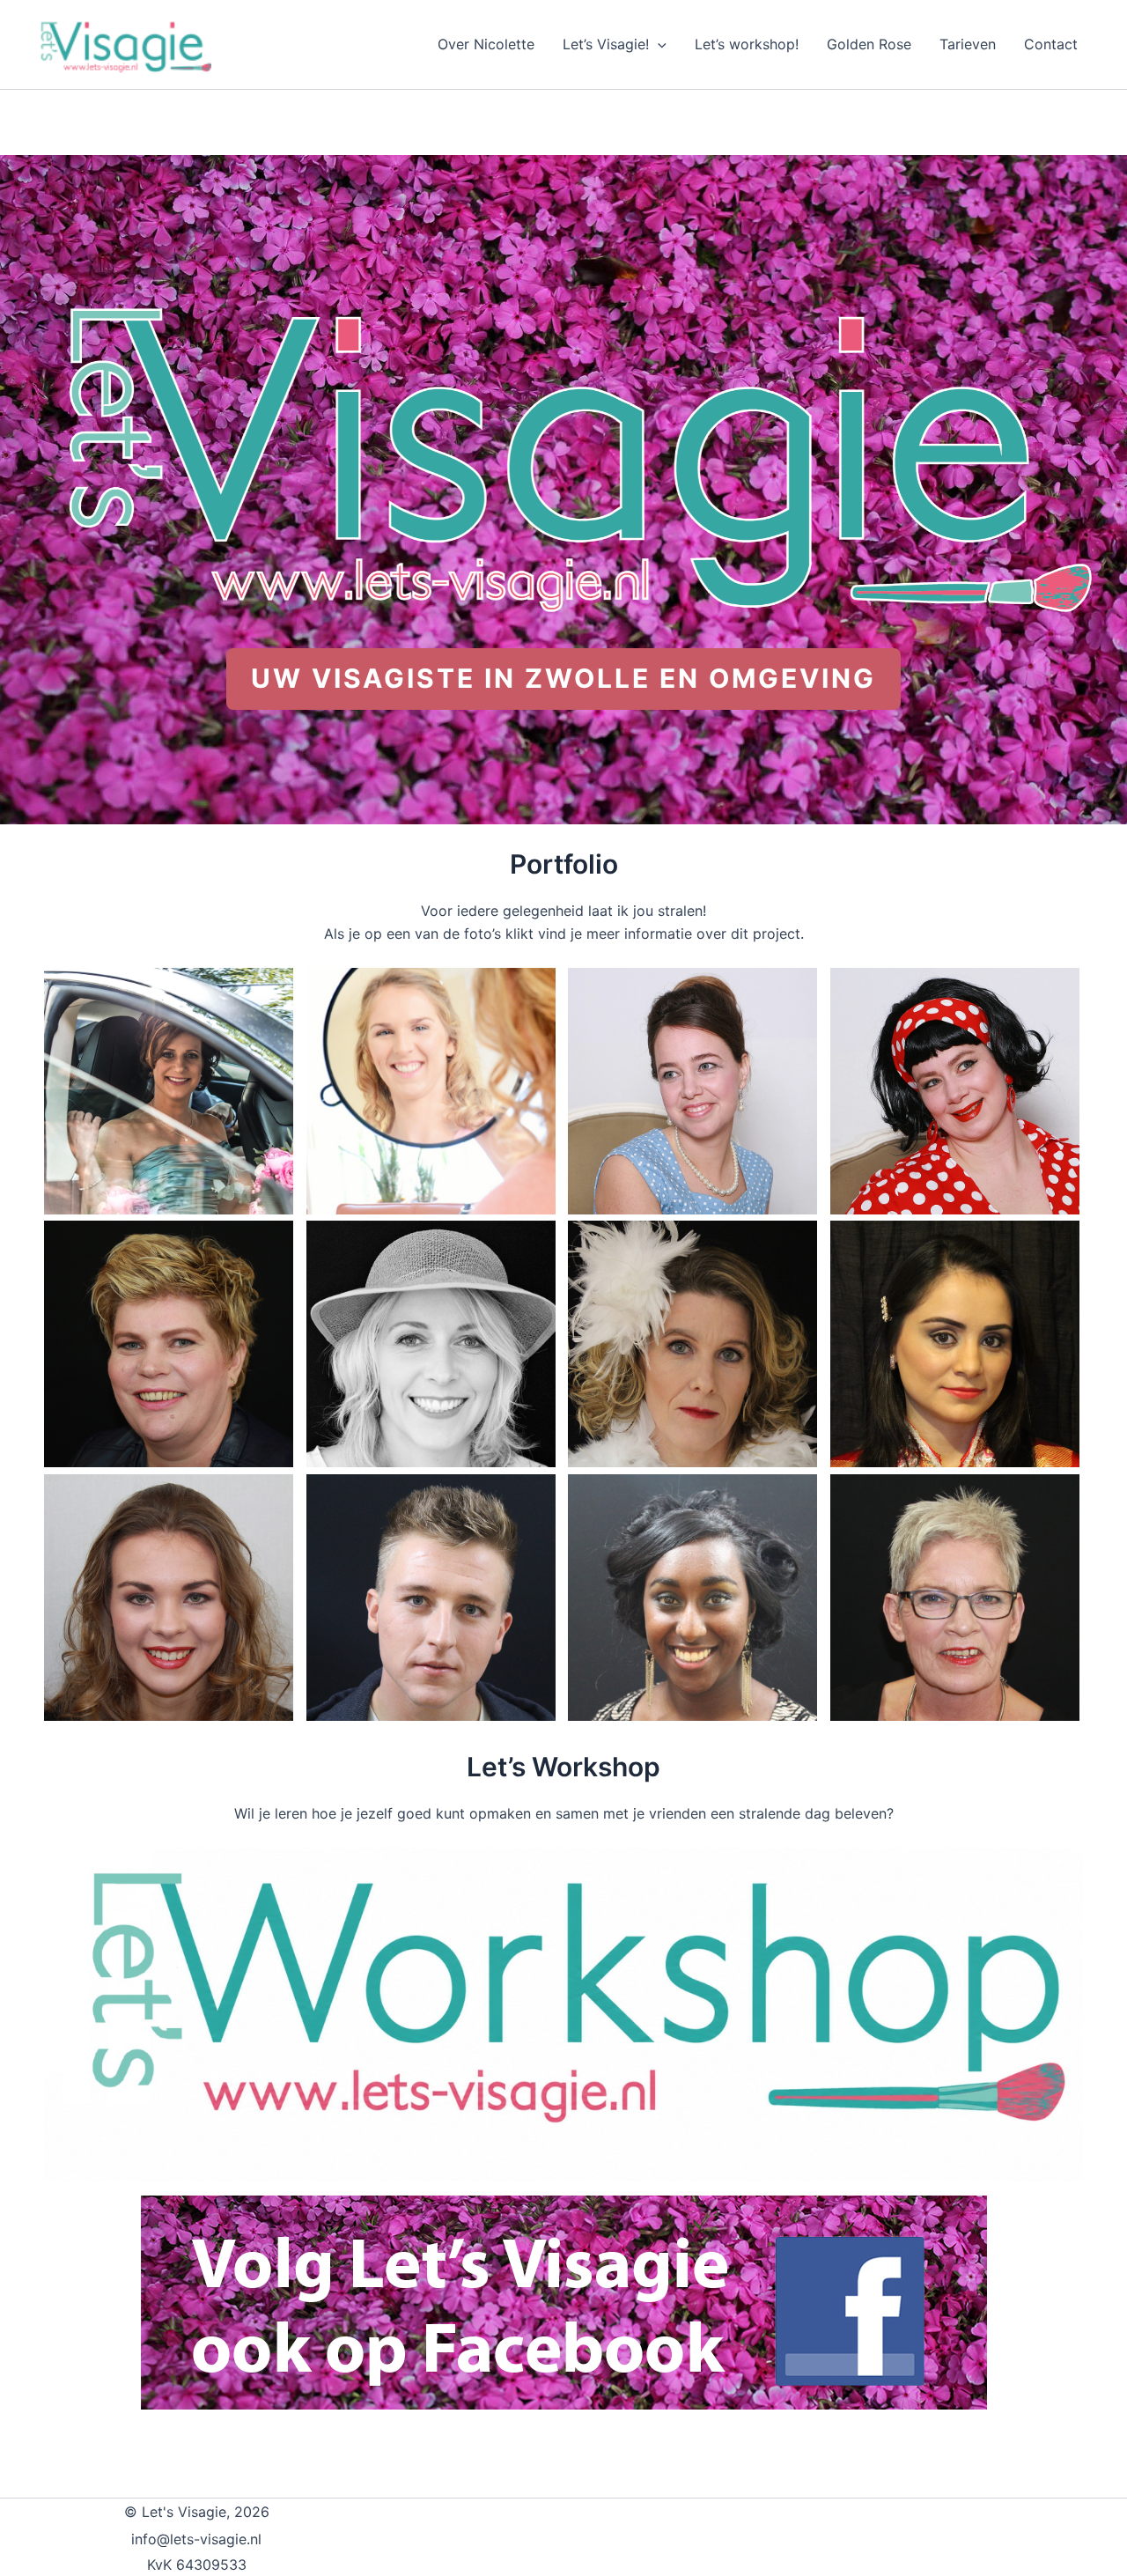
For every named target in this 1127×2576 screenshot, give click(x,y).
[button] (658, 44)
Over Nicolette (486, 44)
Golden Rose (869, 44)
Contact (1051, 44)
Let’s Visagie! (606, 44)
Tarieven (968, 44)
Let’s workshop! (747, 44)
